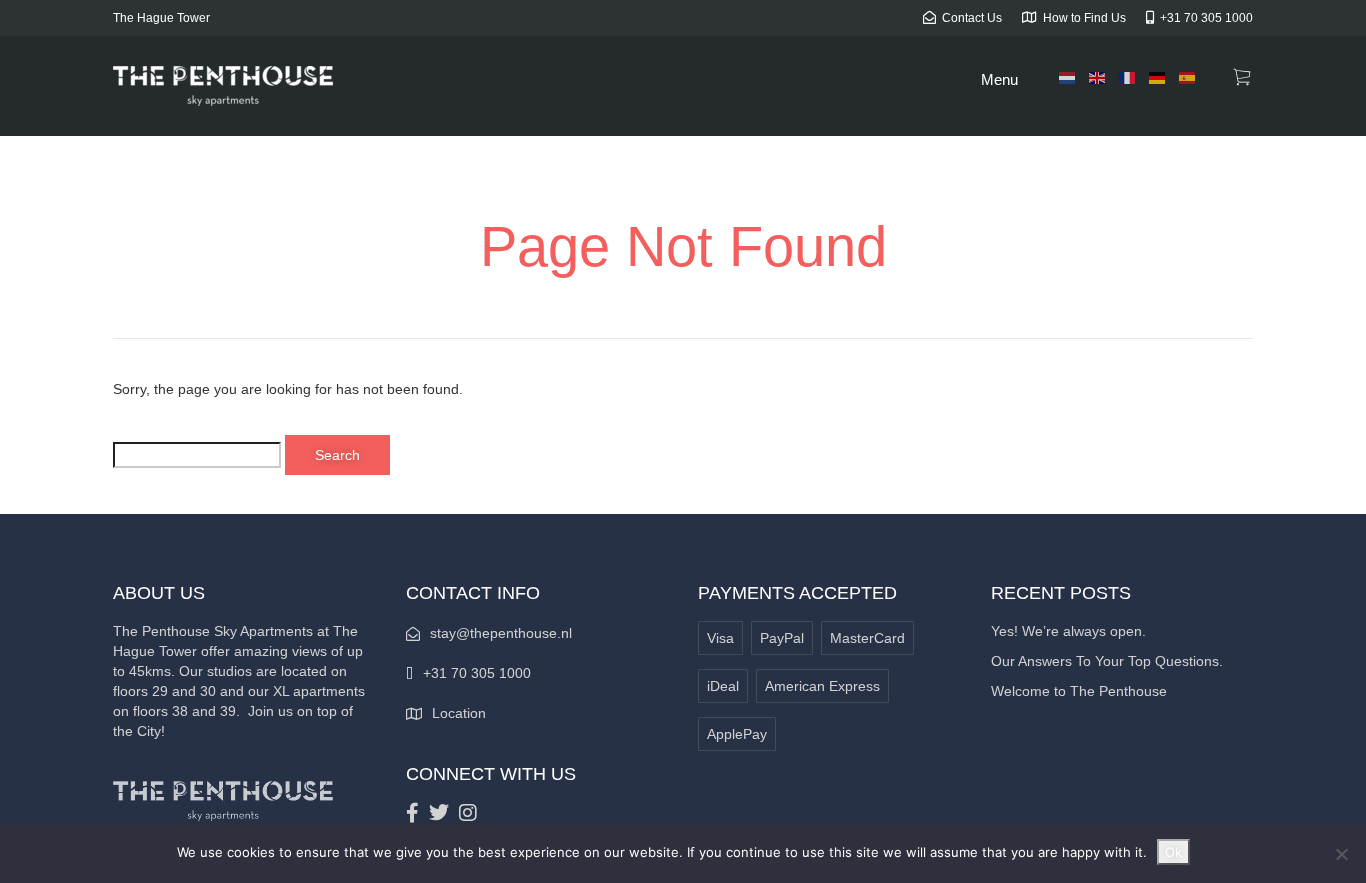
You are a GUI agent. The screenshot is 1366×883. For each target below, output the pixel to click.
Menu (999, 79)
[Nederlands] (1068, 77)
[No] (1341, 854)
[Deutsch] (1158, 77)
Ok (1173, 852)
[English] (1098, 77)
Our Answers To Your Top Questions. (1107, 661)
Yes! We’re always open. (1068, 631)
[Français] (1128, 77)
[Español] (1188, 77)
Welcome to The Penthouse (1079, 691)
